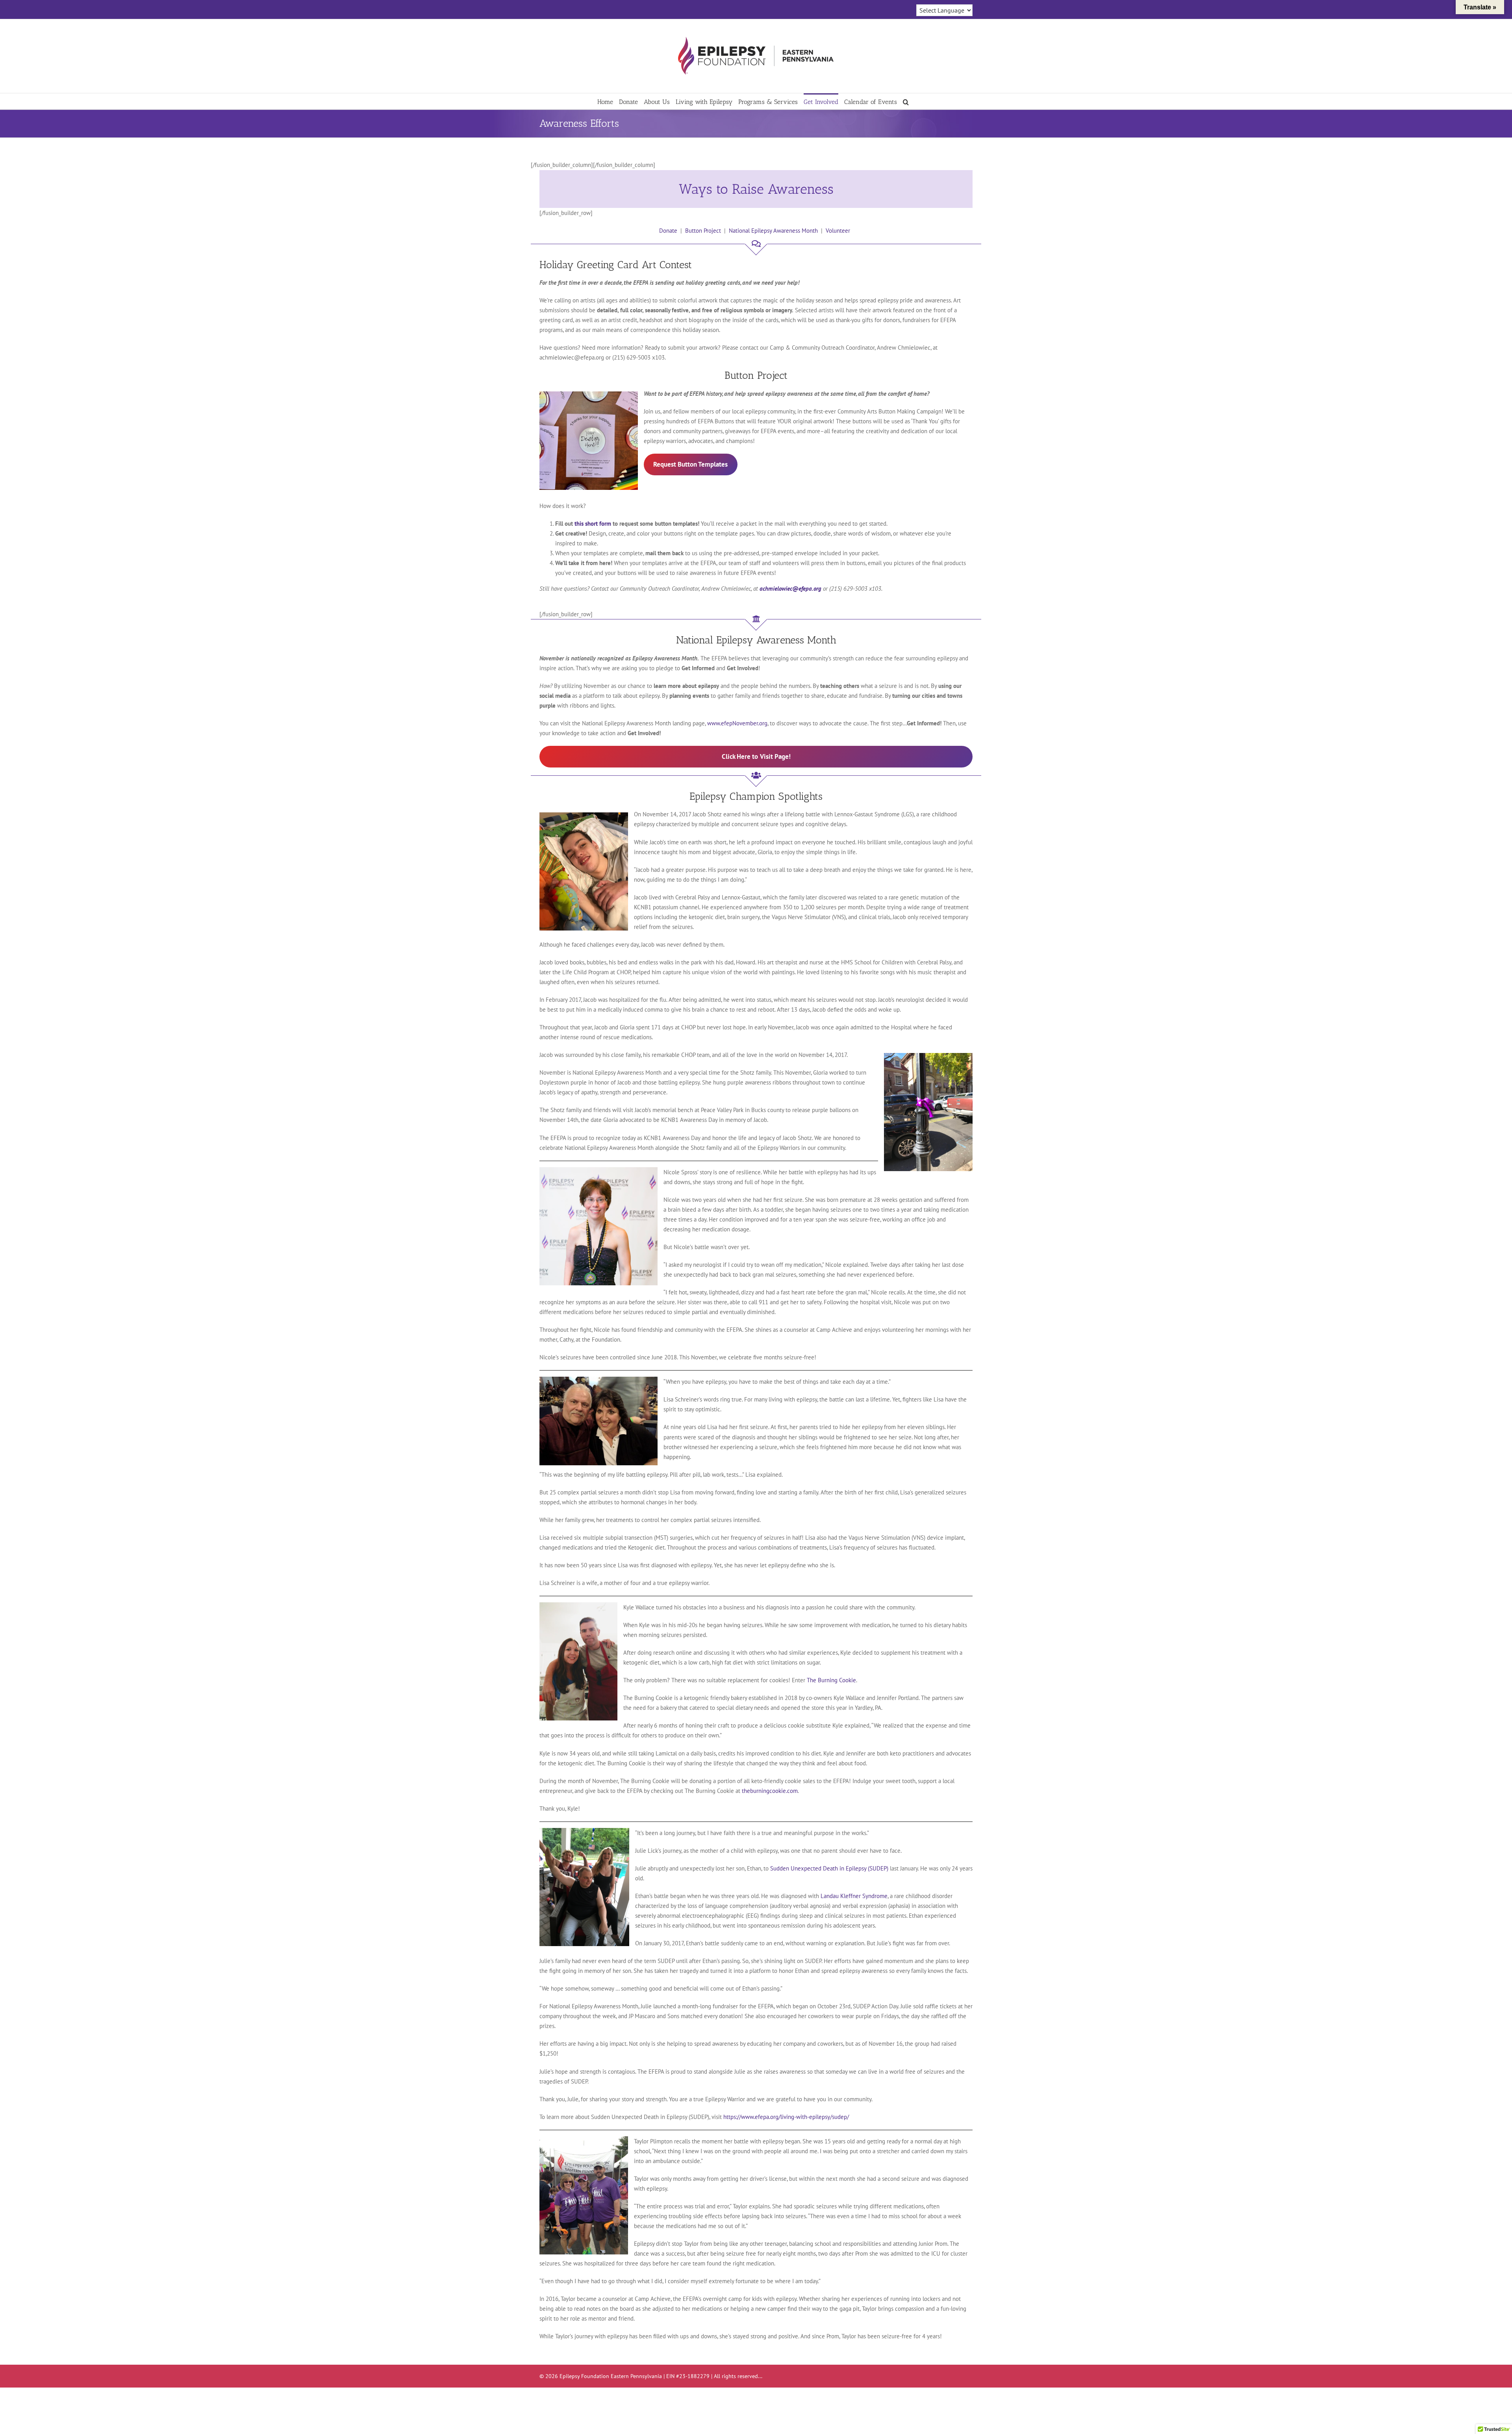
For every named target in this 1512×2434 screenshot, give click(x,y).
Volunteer (838, 231)
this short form (593, 524)
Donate (668, 231)
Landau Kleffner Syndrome (854, 1896)
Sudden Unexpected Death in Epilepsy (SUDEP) (829, 1868)
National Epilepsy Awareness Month (773, 231)
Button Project (703, 231)
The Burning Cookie (831, 1680)
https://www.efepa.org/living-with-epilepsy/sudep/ (786, 2117)
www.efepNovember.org (737, 723)
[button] (906, 101)
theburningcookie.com (770, 1791)
